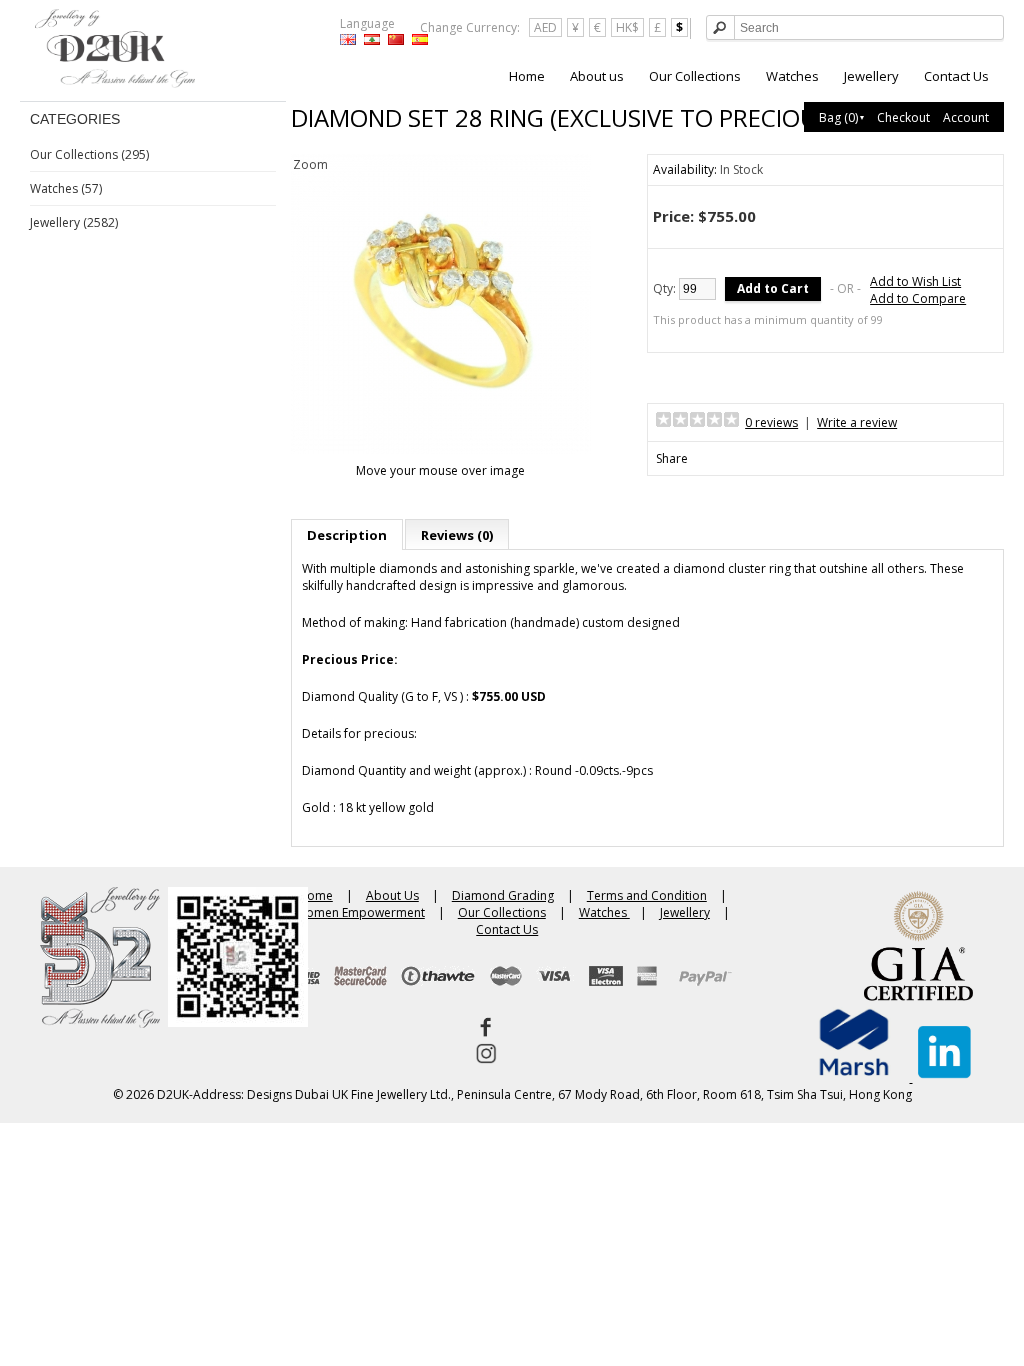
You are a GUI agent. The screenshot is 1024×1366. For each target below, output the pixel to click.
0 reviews (771, 422)
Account (966, 117)
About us (597, 76)
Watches (792, 76)
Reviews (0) (457, 535)
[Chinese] (396, 39)
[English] (348, 39)
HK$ (627, 27)
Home (527, 76)
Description (347, 535)
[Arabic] (372, 39)
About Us (392, 895)
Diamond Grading (503, 895)
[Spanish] (420, 39)
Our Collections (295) (89, 154)
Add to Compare (918, 298)
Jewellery (871, 76)
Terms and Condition (647, 895)
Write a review (857, 422)
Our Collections (695, 76)
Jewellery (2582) (74, 222)
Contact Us (956, 76)
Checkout (903, 117)
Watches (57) (66, 188)
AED (545, 27)
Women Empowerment (360, 912)
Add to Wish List (915, 281)
